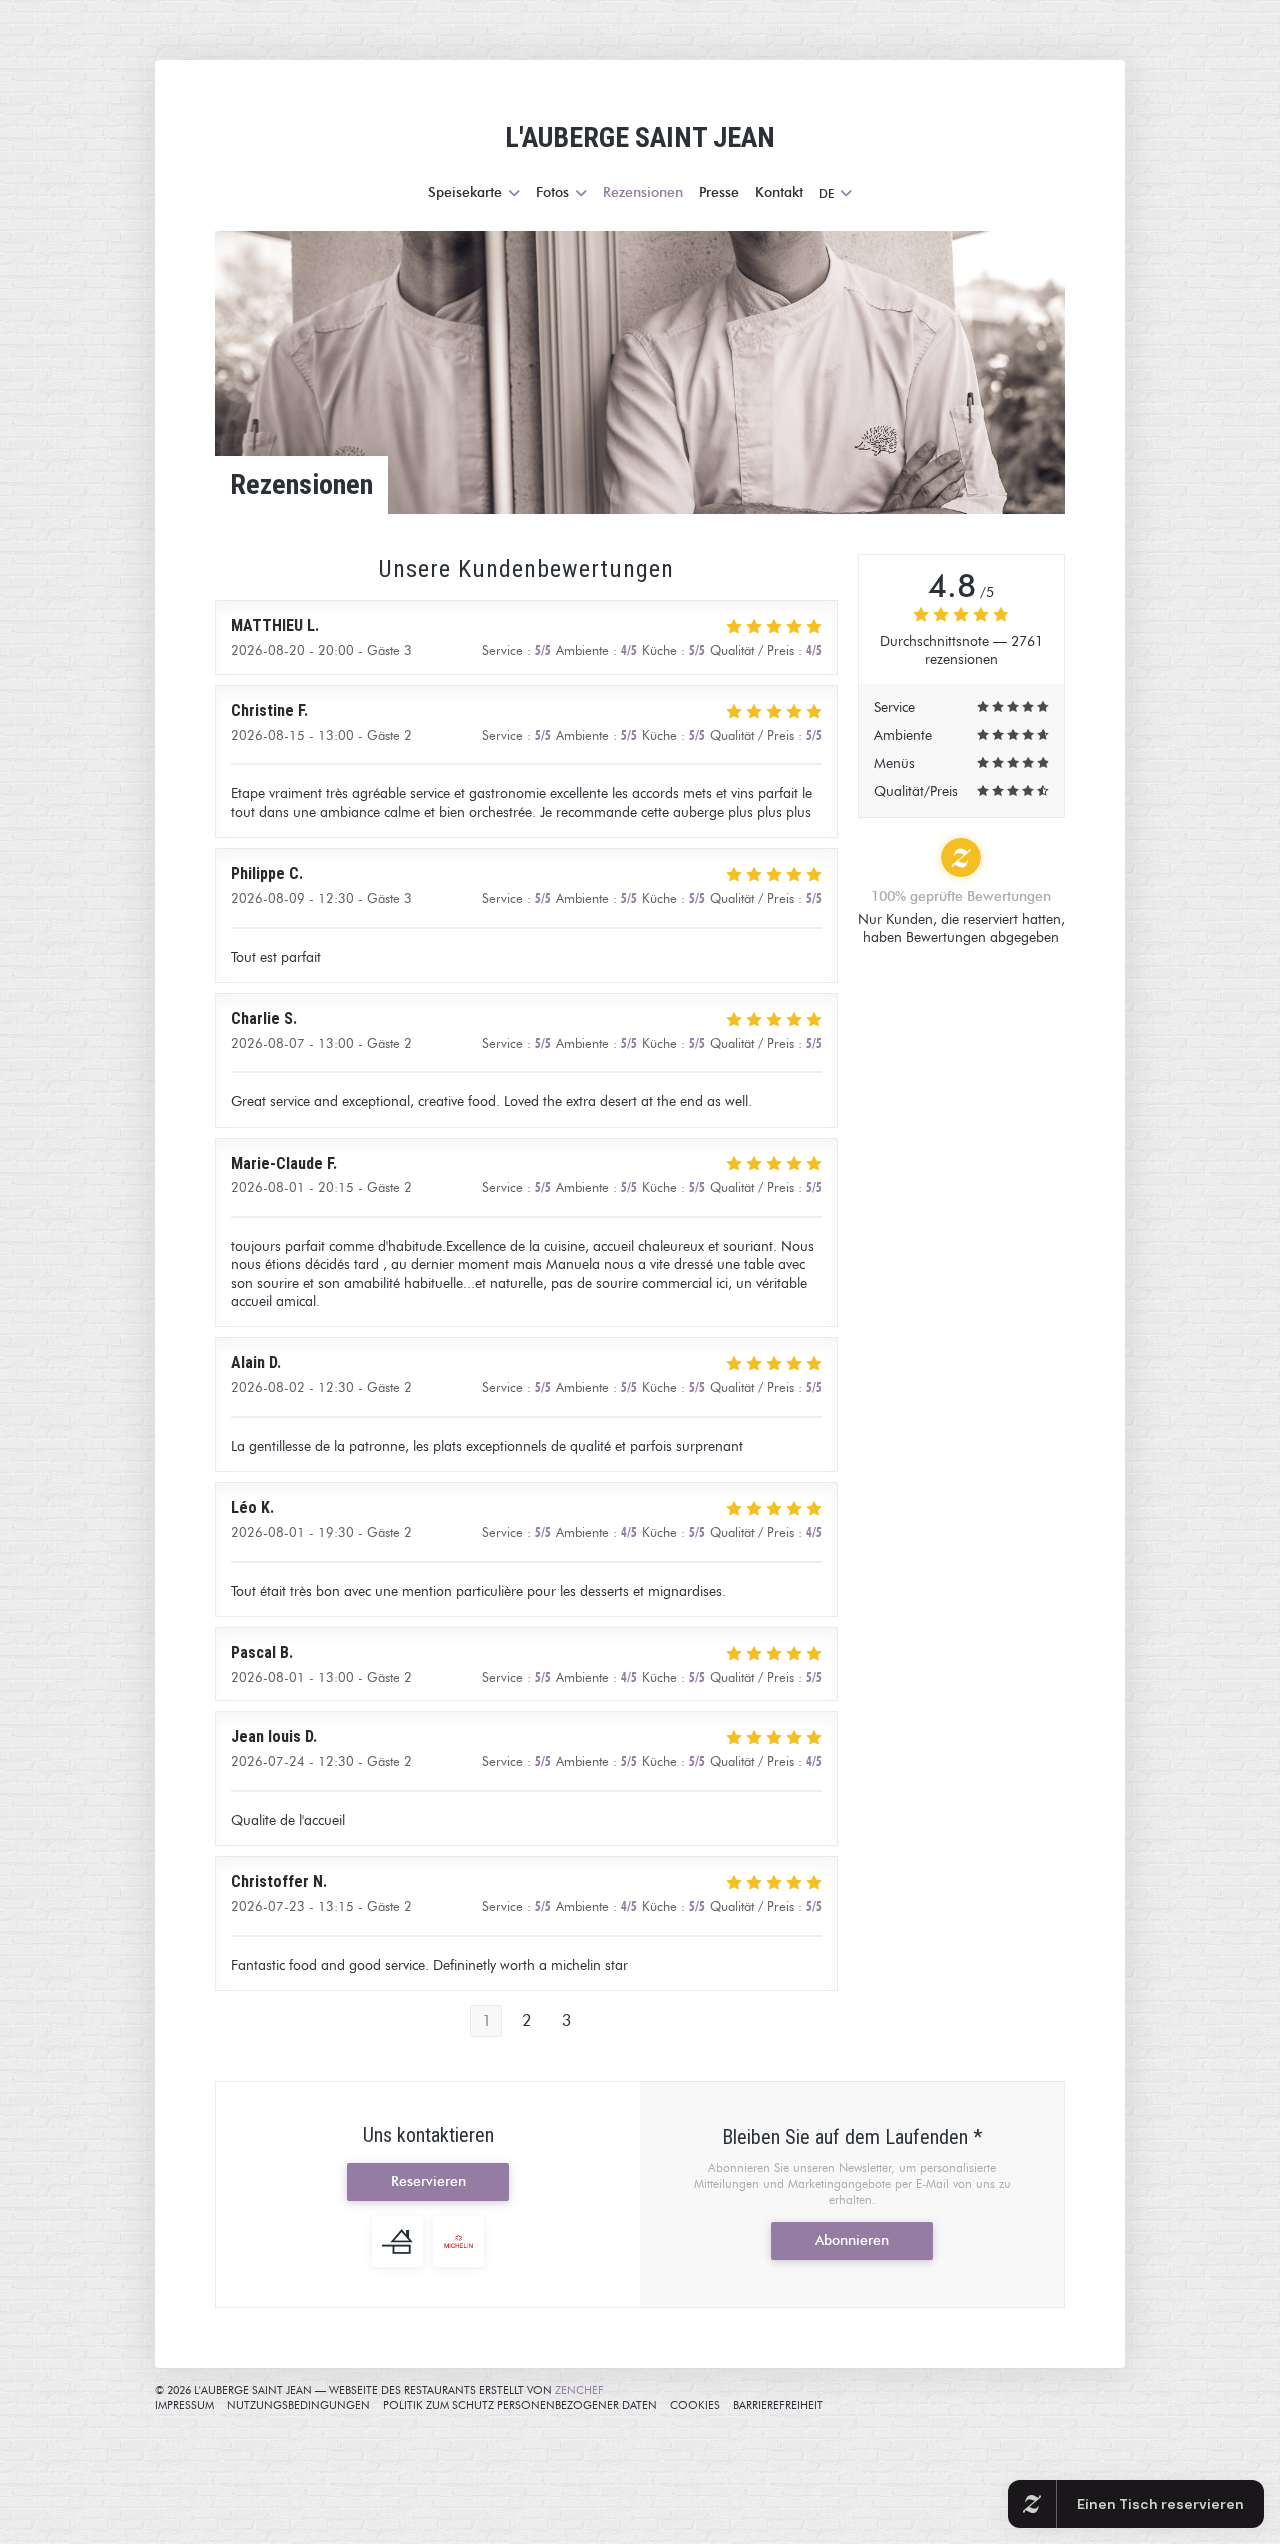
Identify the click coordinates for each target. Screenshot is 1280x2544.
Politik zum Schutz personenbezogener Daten (520, 2405)
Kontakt (779, 192)
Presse (719, 192)
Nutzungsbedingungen (298, 2405)
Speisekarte (465, 192)
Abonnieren (852, 2240)
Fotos (552, 192)
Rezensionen (643, 192)
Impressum (184, 2405)
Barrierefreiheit (778, 2405)
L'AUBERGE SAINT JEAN (640, 137)
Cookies (695, 2405)
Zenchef (579, 2390)
